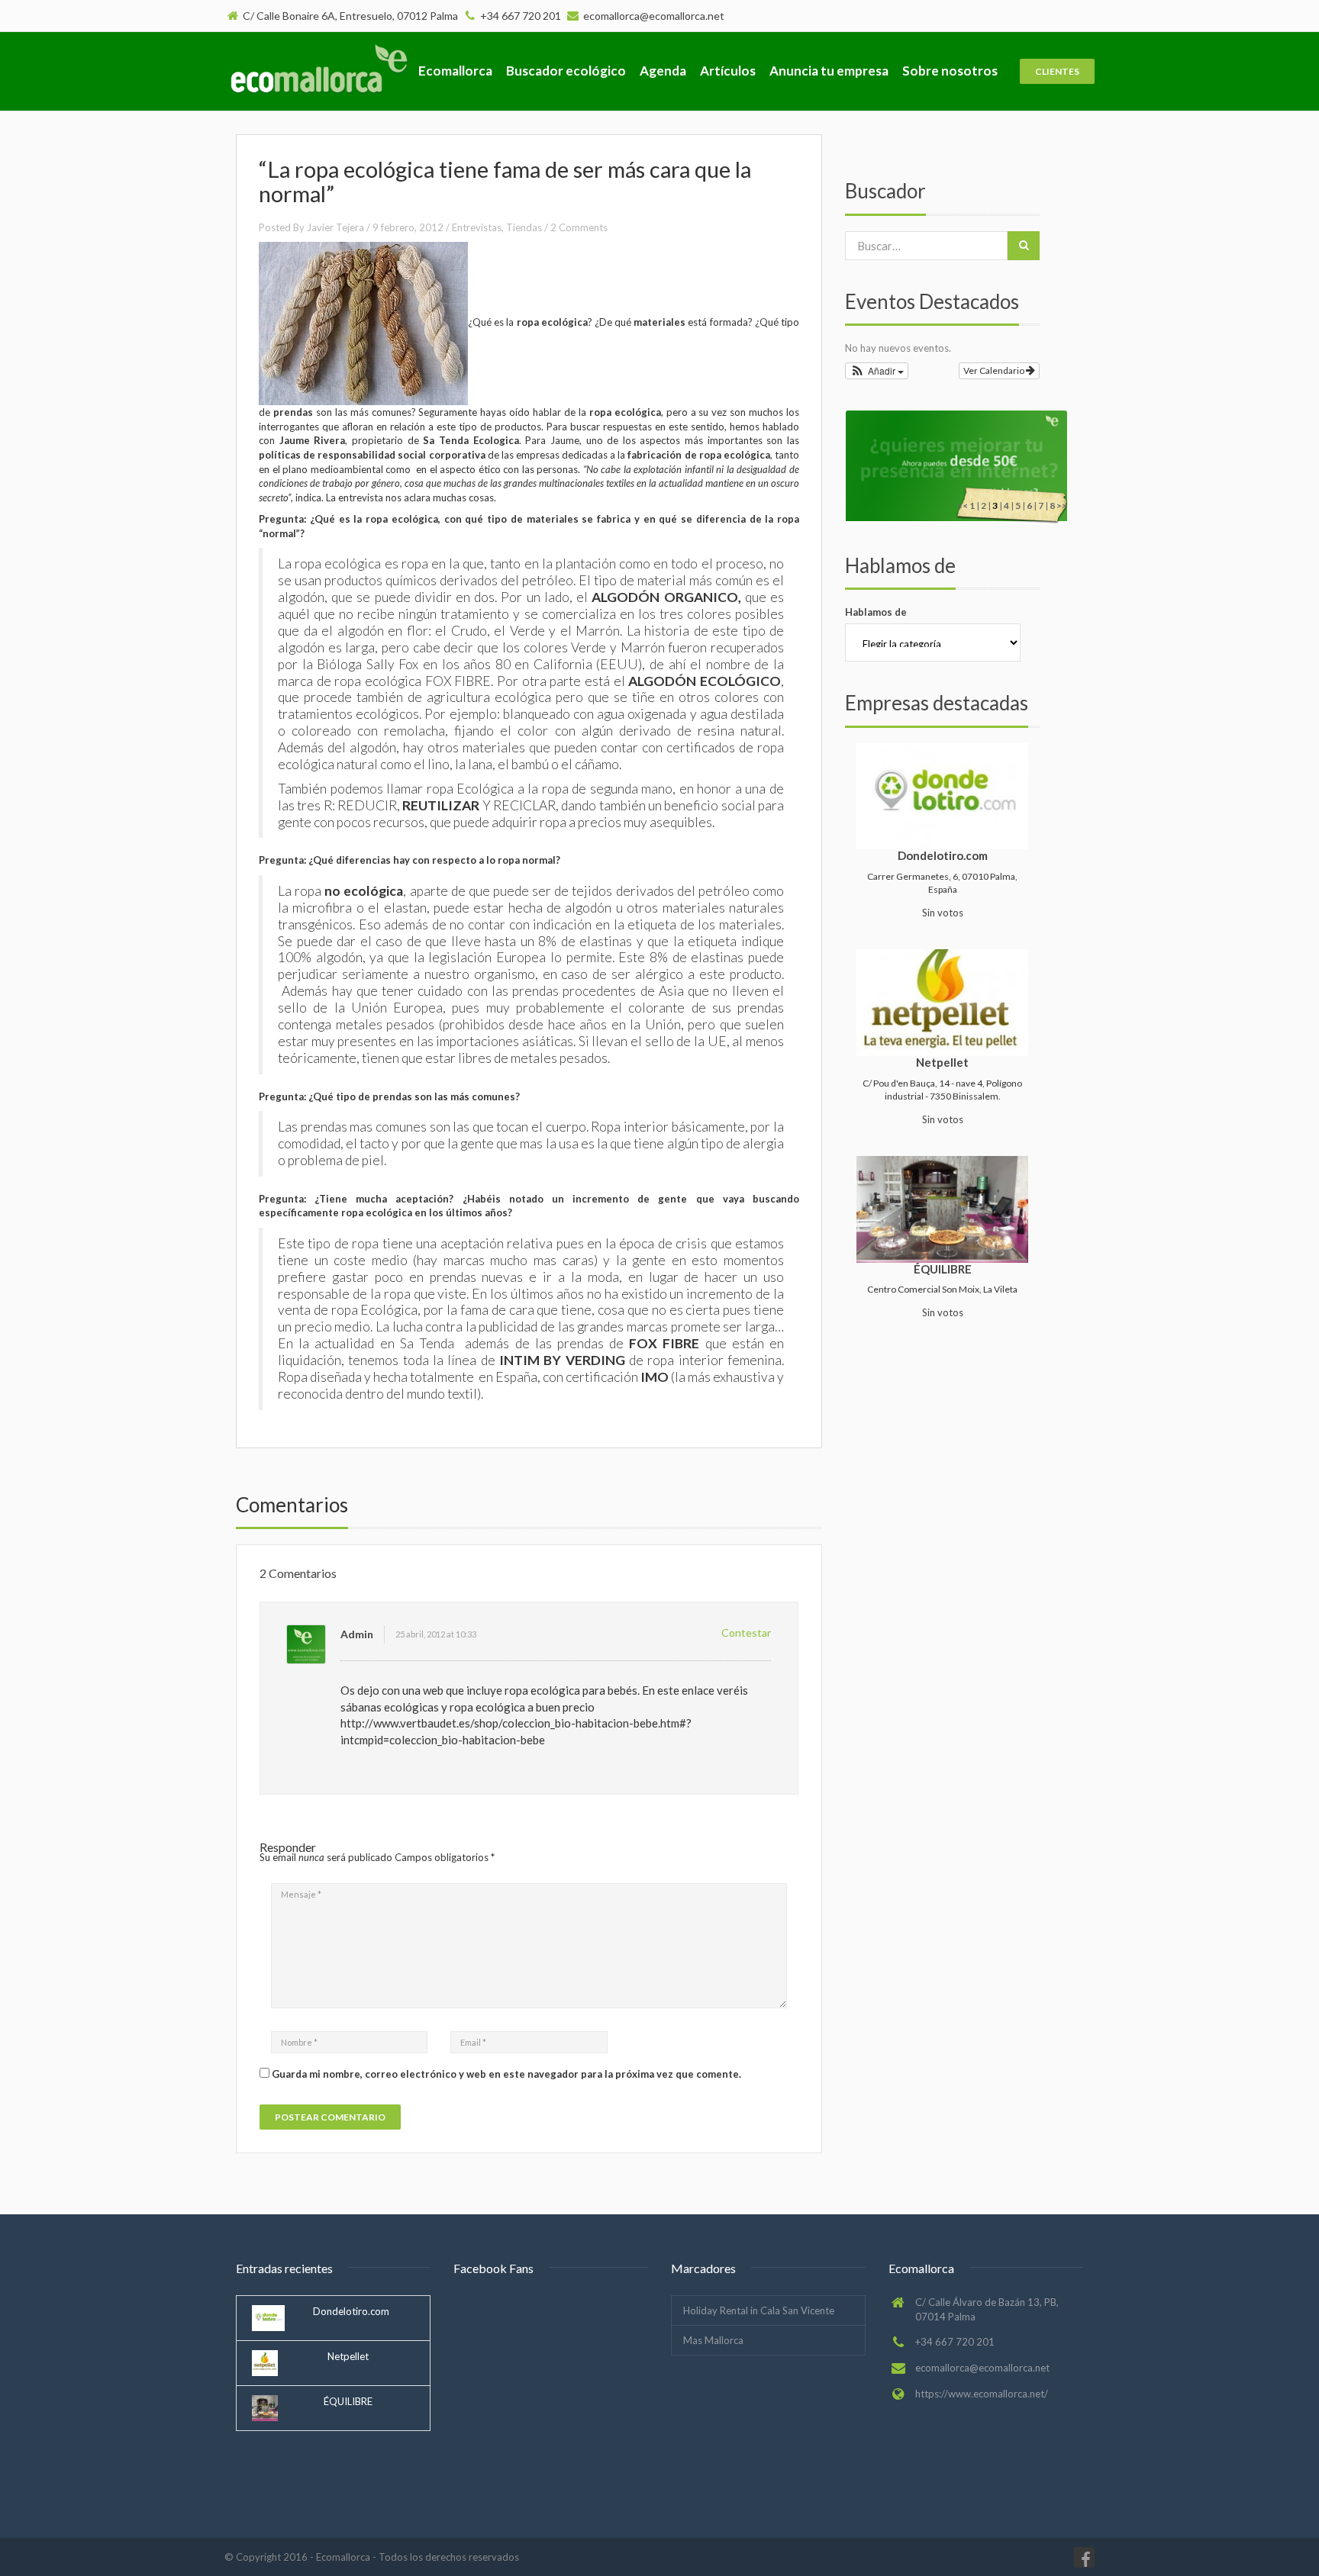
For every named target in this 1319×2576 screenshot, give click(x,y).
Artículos (728, 71)
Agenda (663, 71)
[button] (877, 371)
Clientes (1057, 71)
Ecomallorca (455, 71)
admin (357, 1634)
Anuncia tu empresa (829, 71)
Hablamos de (876, 612)
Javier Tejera (335, 227)
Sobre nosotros (950, 71)
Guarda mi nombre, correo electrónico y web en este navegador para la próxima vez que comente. (506, 2074)
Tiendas (524, 227)
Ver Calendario (995, 370)
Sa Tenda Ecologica (471, 440)
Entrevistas (477, 227)
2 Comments (579, 227)
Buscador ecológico (566, 71)
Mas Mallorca (713, 2340)
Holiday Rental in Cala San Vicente (759, 2310)
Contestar (746, 1633)
